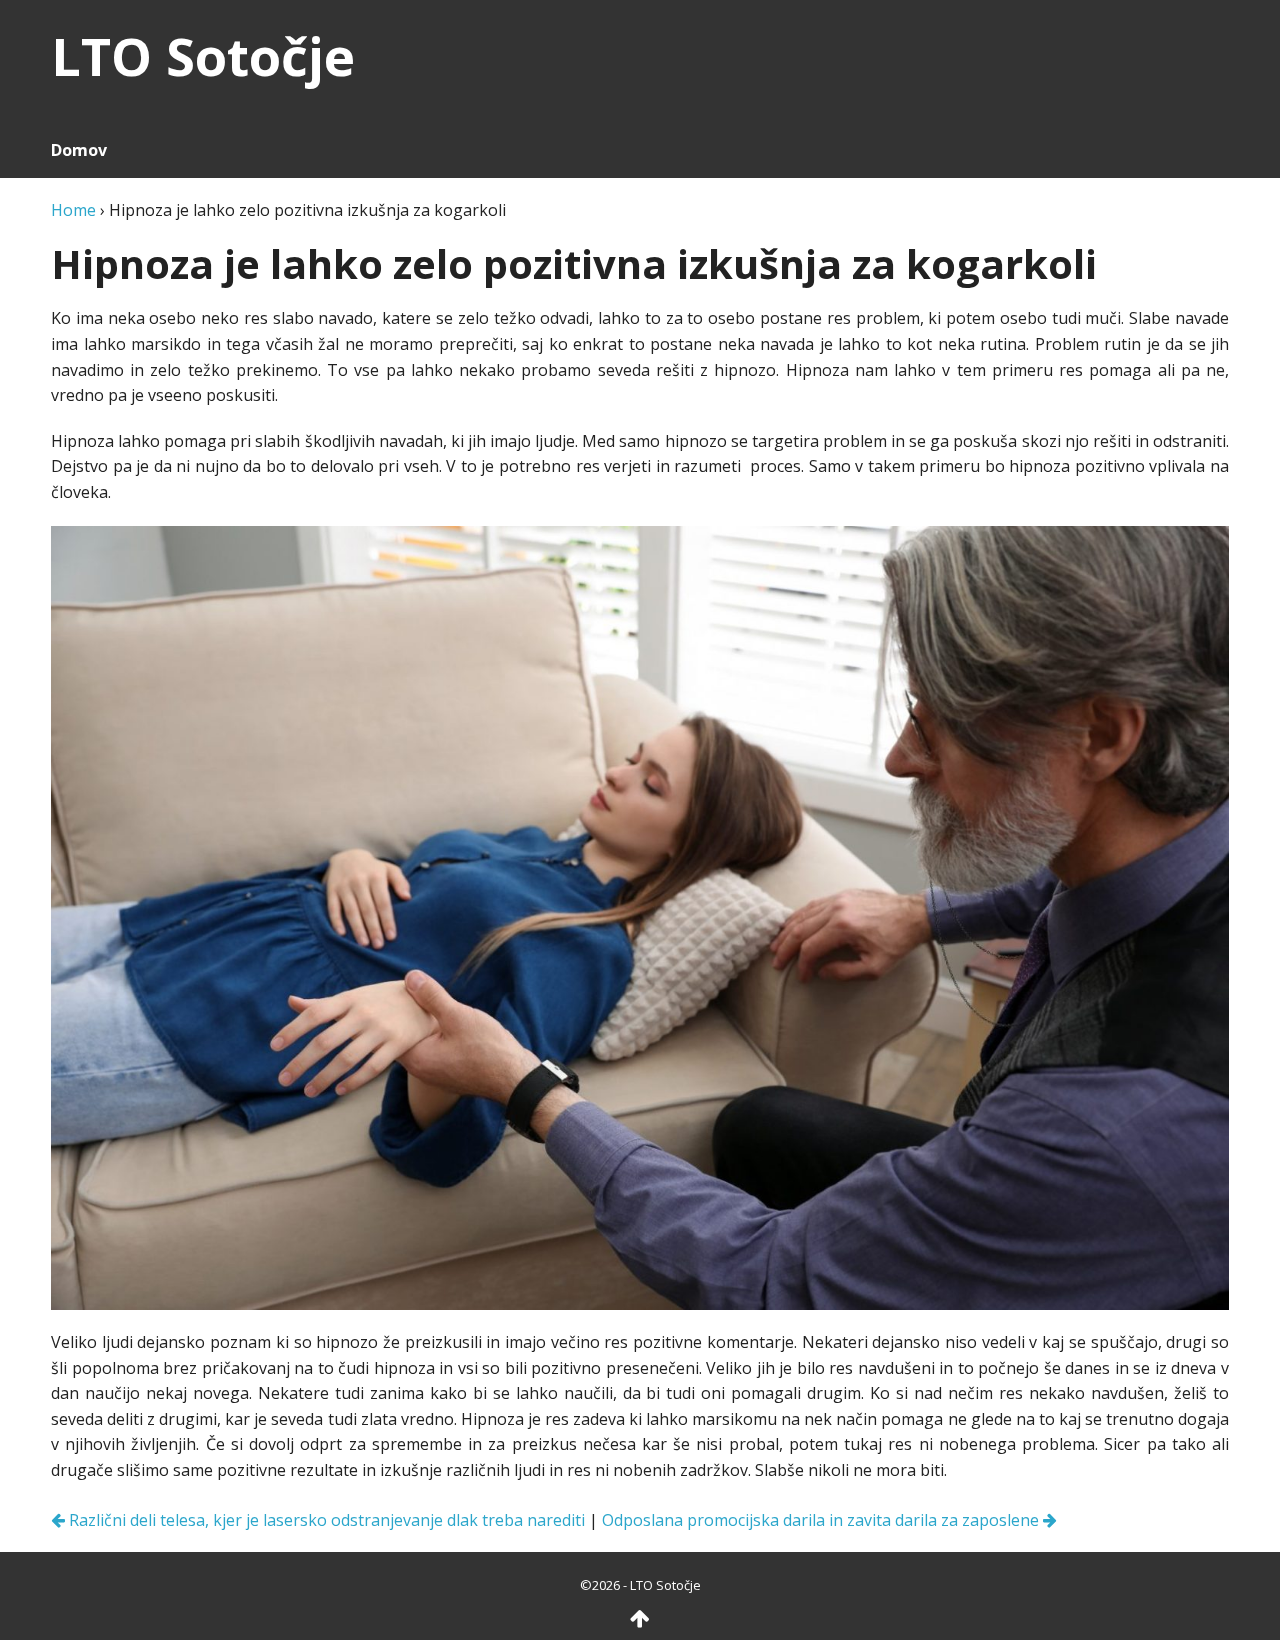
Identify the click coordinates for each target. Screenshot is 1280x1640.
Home (73, 210)
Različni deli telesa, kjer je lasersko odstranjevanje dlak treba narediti (325, 1520)
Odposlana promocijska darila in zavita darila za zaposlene (822, 1520)
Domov (79, 150)
